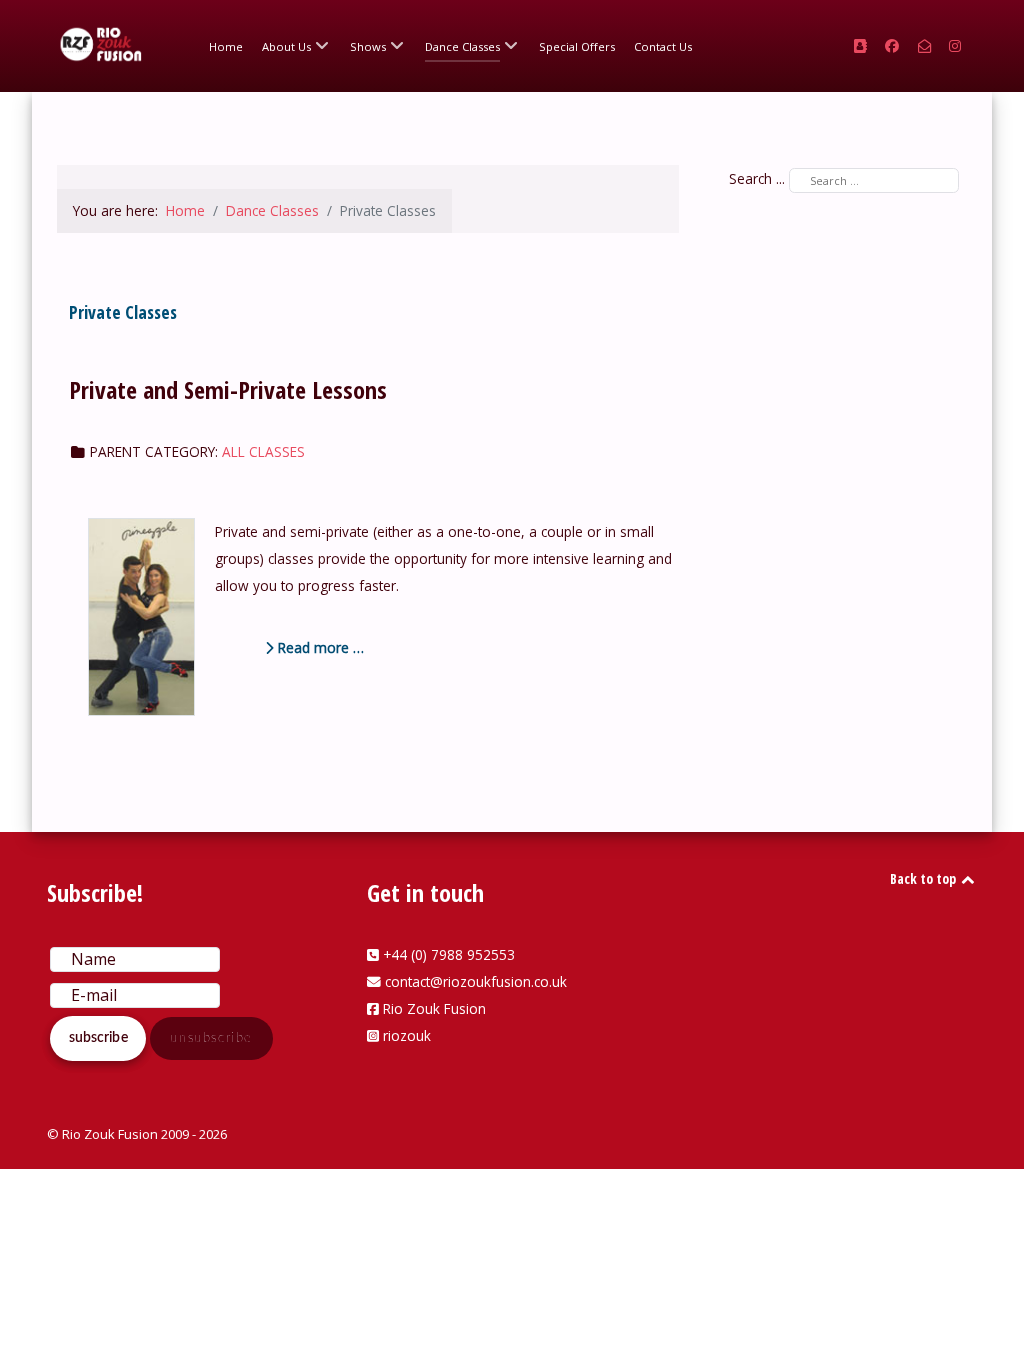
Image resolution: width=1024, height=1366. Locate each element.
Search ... (757, 178)
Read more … (319, 647)
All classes (263, 452)
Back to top (924, 878)
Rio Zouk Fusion (434, 1008)
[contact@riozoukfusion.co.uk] (926, 45)
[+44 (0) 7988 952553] (862, 45)
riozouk (407, 1035)
